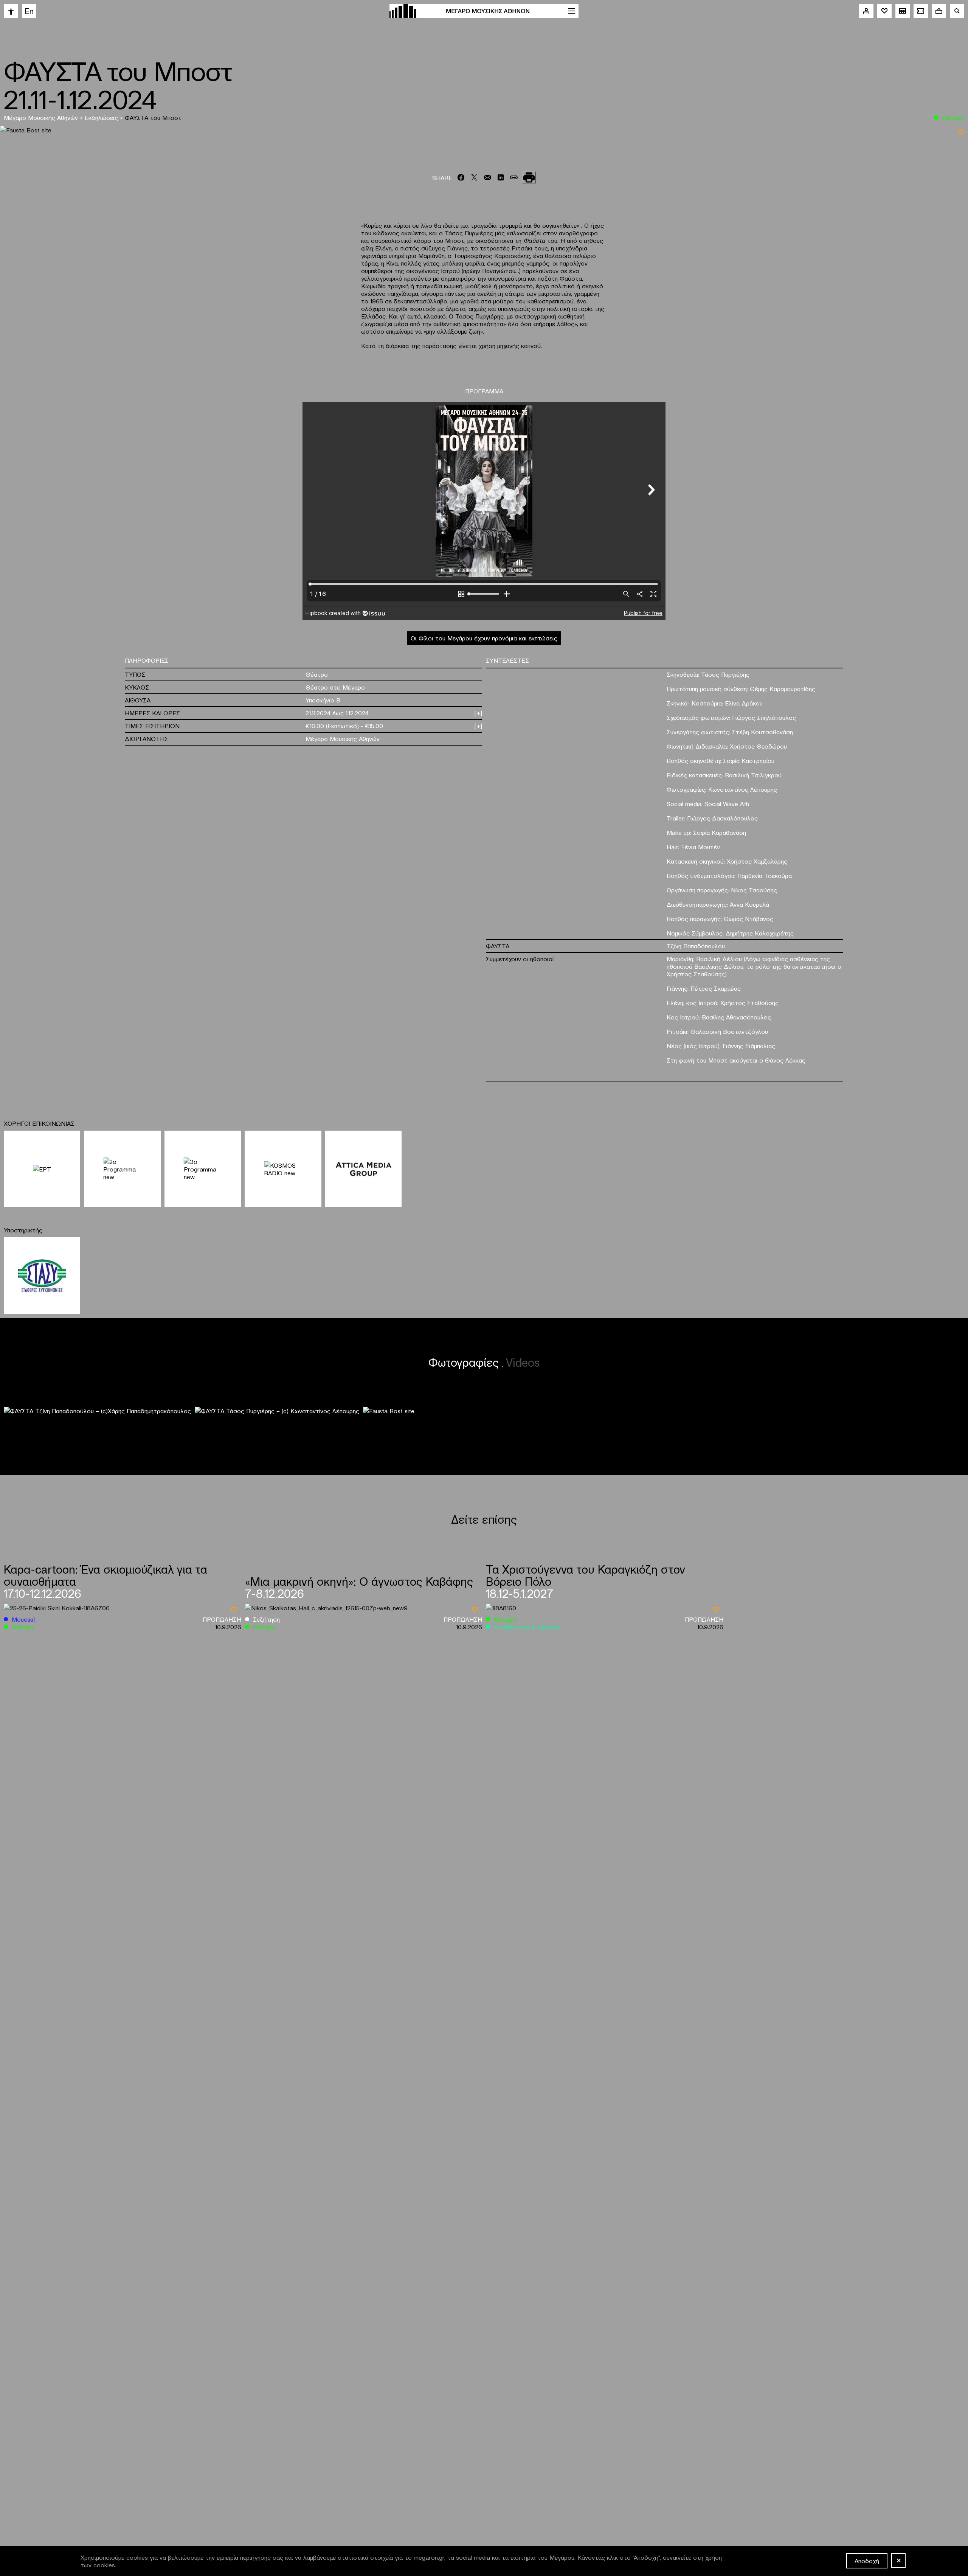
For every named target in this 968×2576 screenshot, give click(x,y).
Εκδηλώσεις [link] (102, 117)
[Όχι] (898, 2560)
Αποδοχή (867, 2560)
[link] (11, 11)
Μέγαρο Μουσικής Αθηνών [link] (42, 117)
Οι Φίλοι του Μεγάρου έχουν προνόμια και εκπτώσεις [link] (484, 638)
